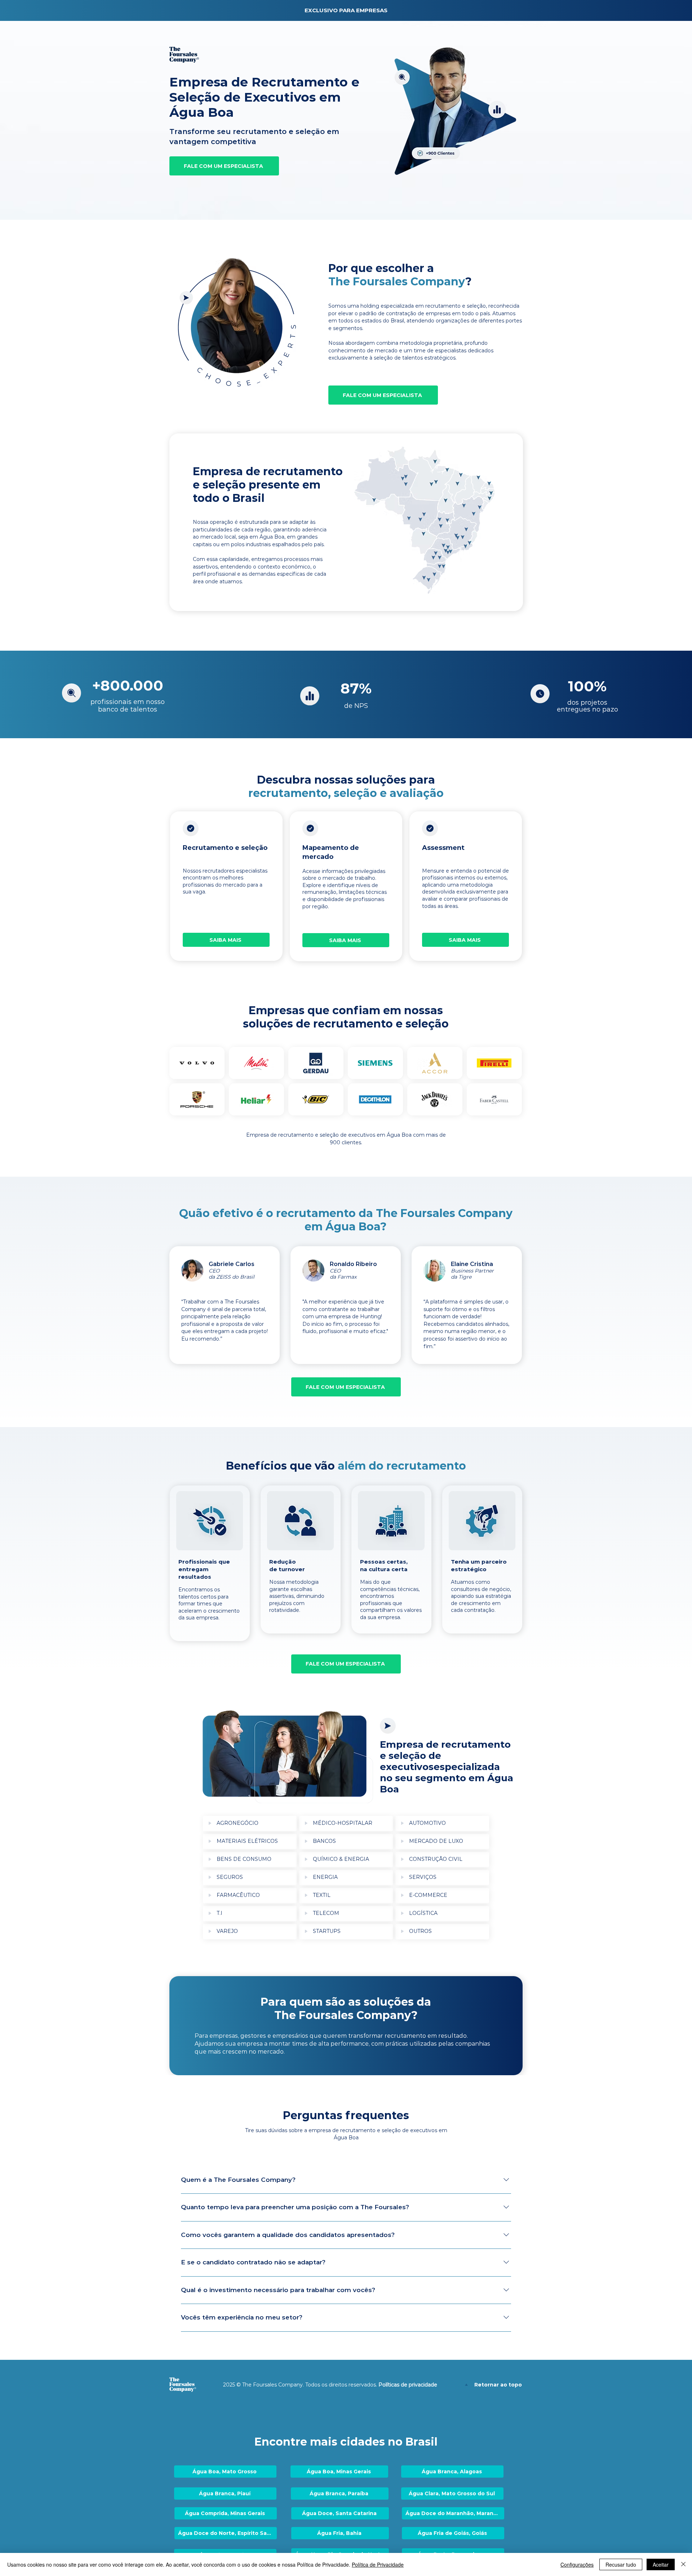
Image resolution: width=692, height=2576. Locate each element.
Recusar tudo (621, 2564)
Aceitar (661, 2564)
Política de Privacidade (378, 2564)
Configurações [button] (577, 2564)
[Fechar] (683, 2564)
